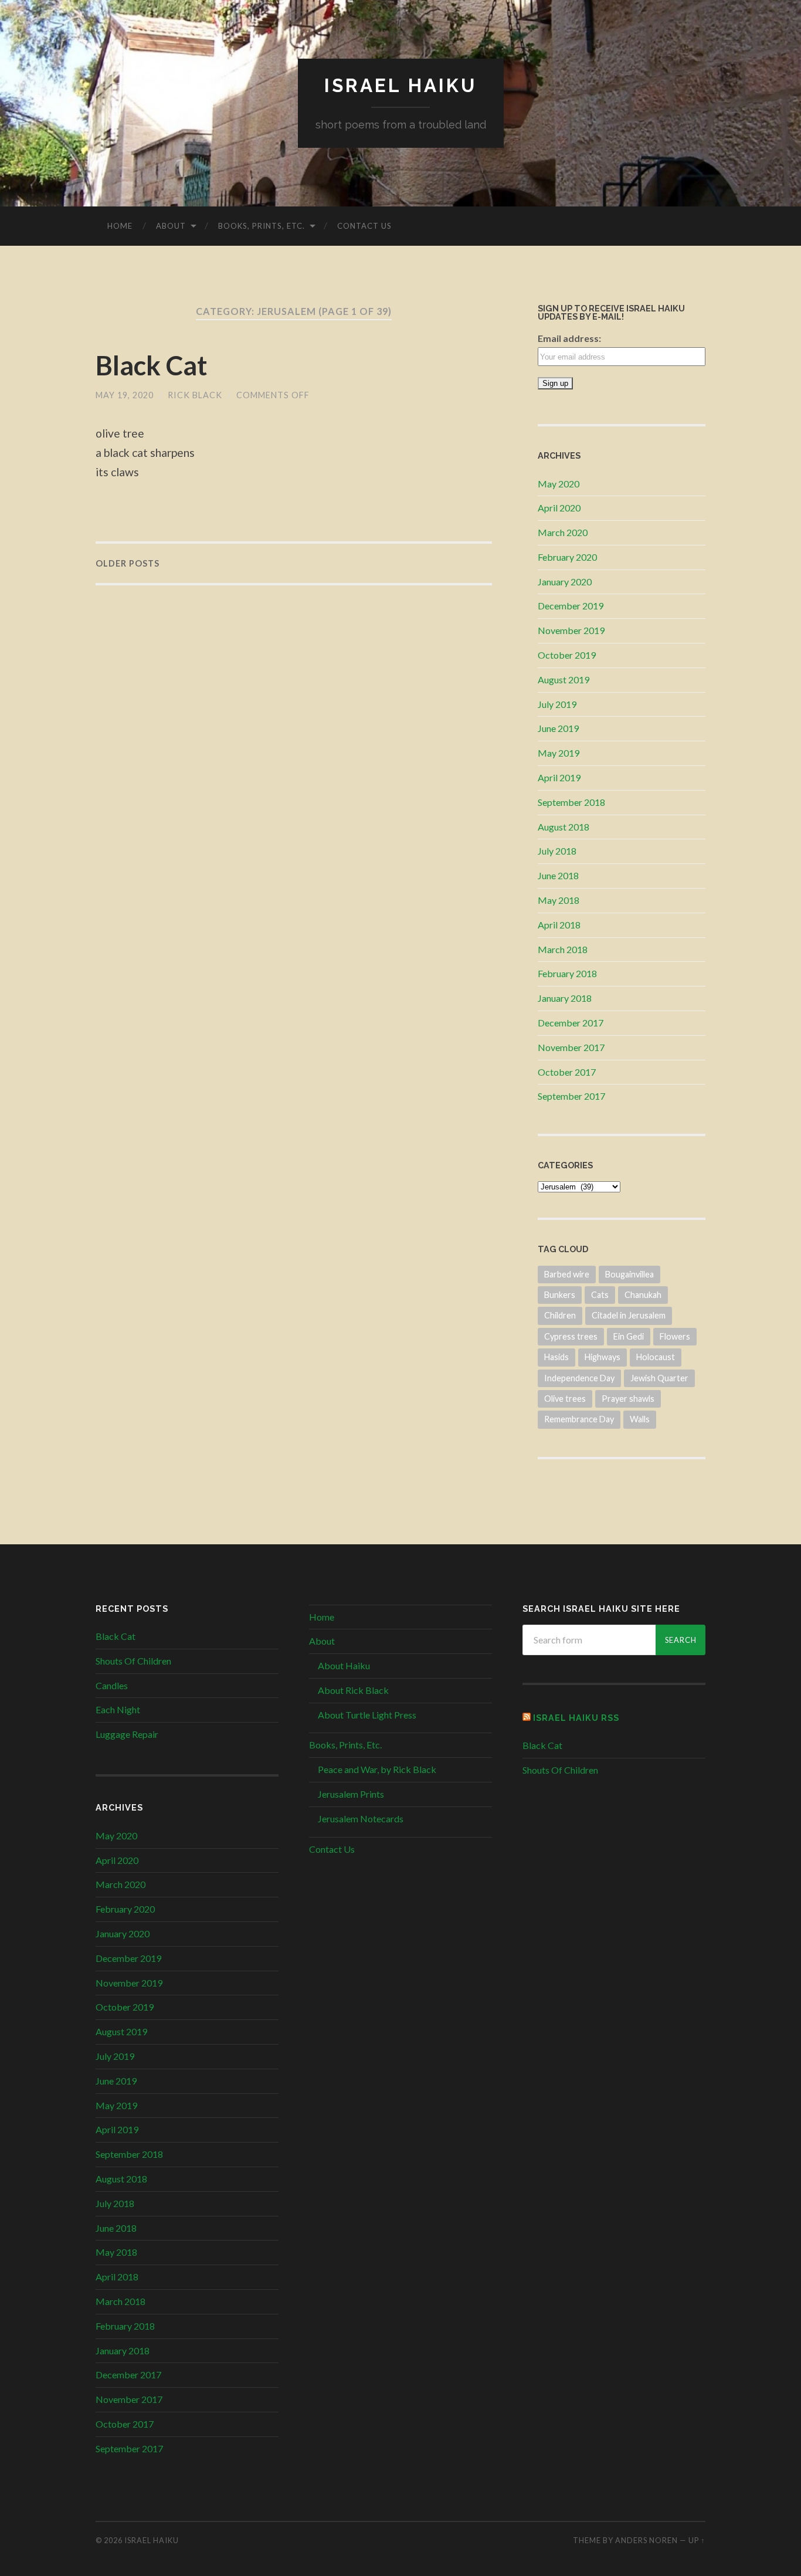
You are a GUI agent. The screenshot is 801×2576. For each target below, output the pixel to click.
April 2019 (559, 777)
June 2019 (558, 728)
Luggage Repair (127, 1734)
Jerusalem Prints (351, 1794)
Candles (112, 1685)
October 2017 (567, 1072)
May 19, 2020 (125, 395)
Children (560, 1315)
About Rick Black (353, 1690)
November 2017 (571, 1047)
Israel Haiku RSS (576, 1718)
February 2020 (567, 557)
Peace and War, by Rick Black (377, 1769)
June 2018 (558, 875)
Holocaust (656, 1357)
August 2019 (564, 679)
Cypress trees (571, 1336)
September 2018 (571, 802)
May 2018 (559, 900)
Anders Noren (646, 2540)
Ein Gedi (629, 1336)
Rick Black (195, 395)
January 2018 (565, 998)
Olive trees (565, 1399)
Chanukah (643, 1295)
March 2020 (563, 532)
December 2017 (571, 1023)
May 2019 (559, 753)
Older (128, 563)
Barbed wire (567, 1274)
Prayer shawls (628, 1399)
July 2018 (557, 851)
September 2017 (571, 1096)
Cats (600, 1295)
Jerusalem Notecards (361, 1819)
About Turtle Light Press (367, 1715)
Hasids (556, 1357)
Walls (640, 1419)
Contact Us (364, 226)
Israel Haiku (400, 85)
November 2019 (571, 630)
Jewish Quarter (659, 1378)
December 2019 (571, 606)
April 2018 (559, 925)
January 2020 (565, 582)
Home (120, 226)
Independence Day (579, 1378)
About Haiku (344, 1665)
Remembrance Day (579, 1419)
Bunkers (560, 1295)
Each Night (118, 1709)
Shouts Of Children (133, 1661)
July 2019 (557, 704)
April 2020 (559, 508)
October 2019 (567, 655)
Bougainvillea (629, 1274)
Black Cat (151, 365)
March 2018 (563, 949)
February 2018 (567, 973)
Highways (603, 1357)
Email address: (569, 338)
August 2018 (564, 827)
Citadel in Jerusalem (629, 1315)
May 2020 (559, 484)
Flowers (675, 1336)
